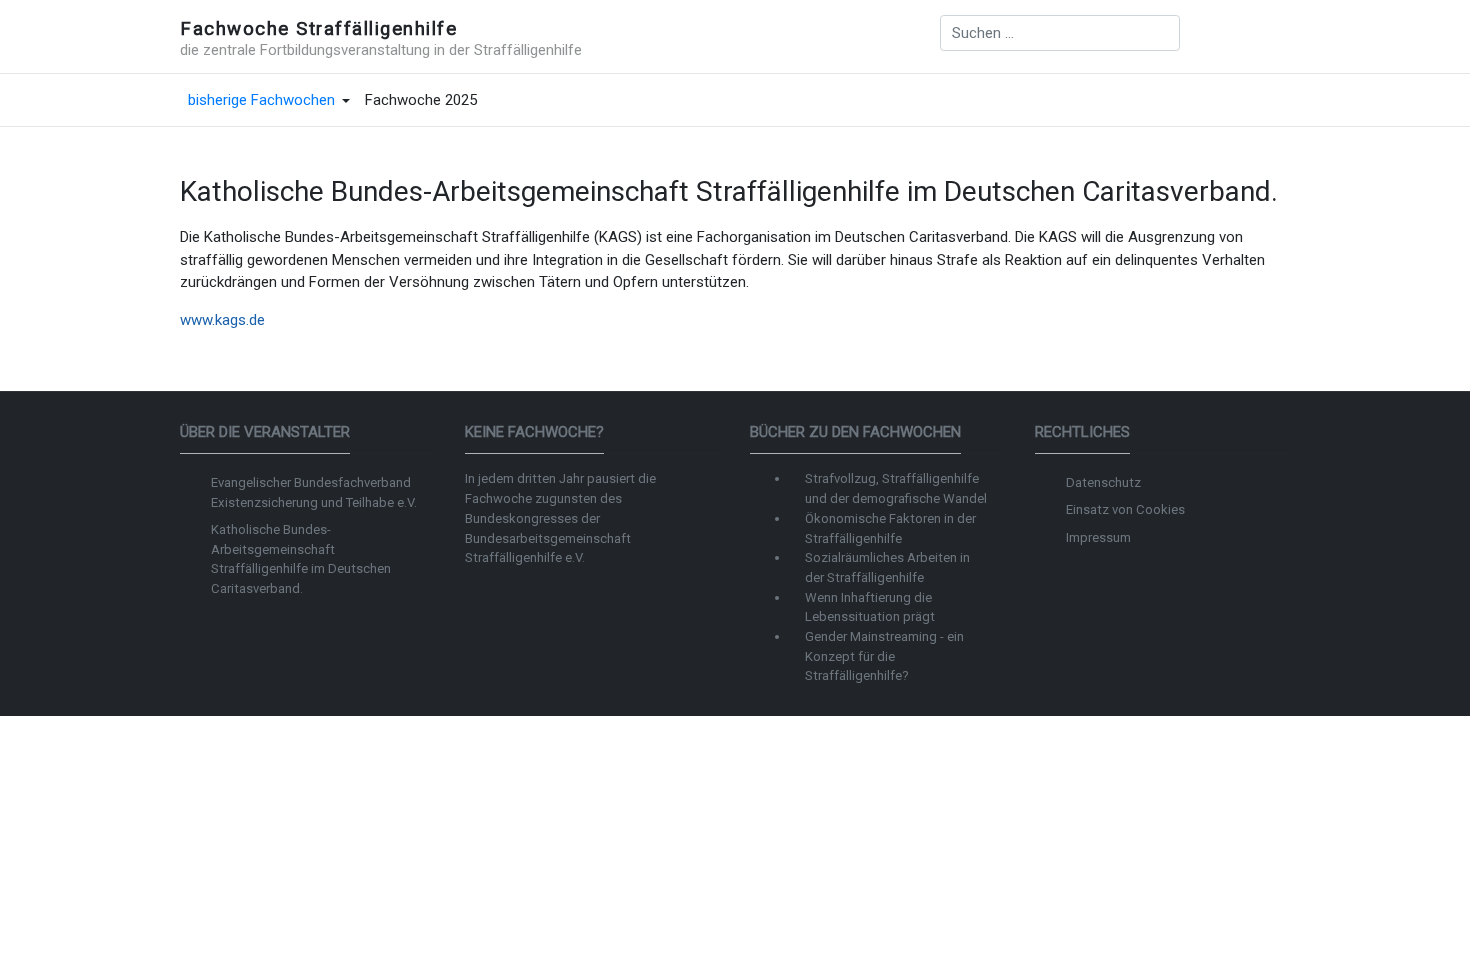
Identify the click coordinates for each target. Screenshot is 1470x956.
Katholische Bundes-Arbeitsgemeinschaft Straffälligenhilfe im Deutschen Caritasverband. (301, 559)
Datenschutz (1103, 482)
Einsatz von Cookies (1125, 509)
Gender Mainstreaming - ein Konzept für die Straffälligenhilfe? (884, 656)
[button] (269, 101)
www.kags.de (222, 320)
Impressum (1098, 537)
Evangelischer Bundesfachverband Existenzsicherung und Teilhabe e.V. (314, 492)
